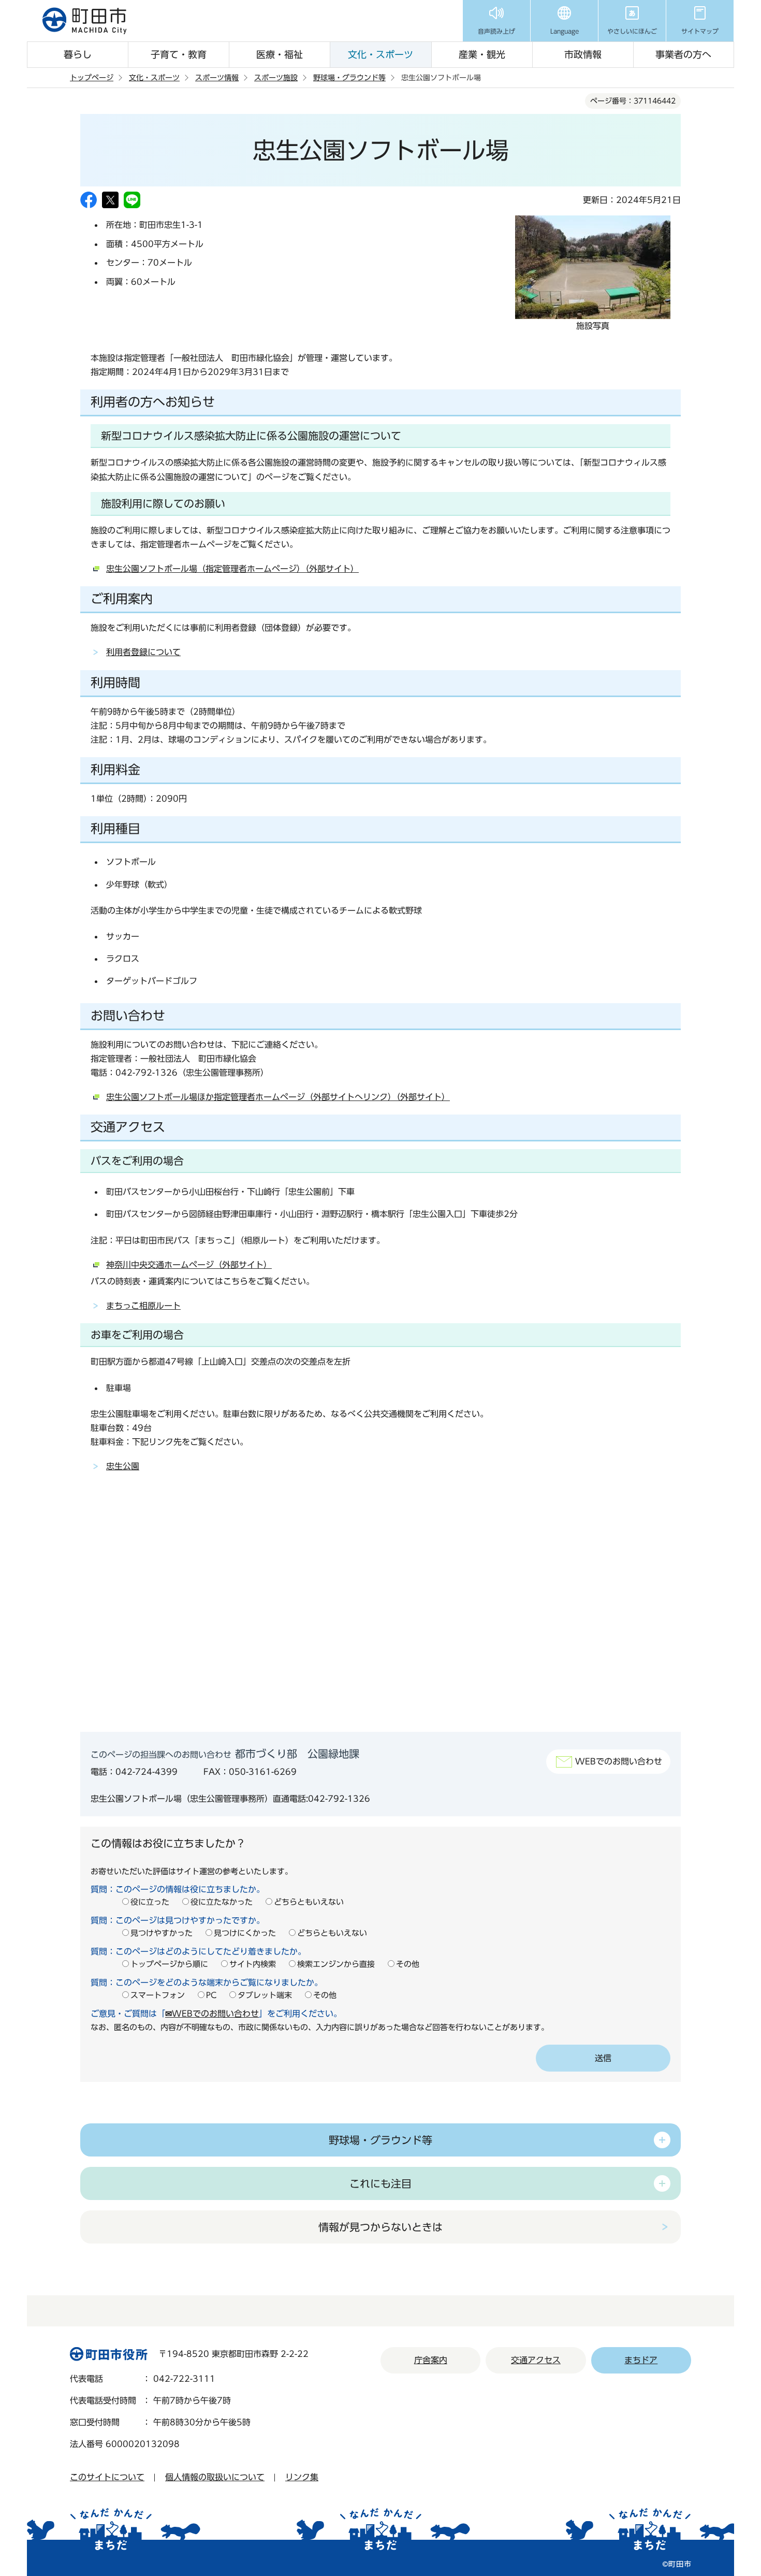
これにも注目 (380, 2183)
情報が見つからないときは (380, 2227)
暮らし (78, 54)
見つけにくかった (245, 1933)
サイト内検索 (253, 1964)
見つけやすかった (162, 1933)
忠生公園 (123, 1466)
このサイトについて (107, 2477)
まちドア (641, 2360)
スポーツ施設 (276, 78)
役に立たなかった (222, 1902)
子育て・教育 (179, 54)
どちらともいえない (309, 1902)
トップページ (92, 78)
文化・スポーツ (380, 54)
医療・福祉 (280, 54)
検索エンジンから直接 (336, 1964)
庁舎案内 (431, 2360)
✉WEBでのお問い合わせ (212, 2014)
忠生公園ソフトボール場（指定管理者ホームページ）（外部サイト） (232, 569)
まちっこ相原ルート (143, 1306)
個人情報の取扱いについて (215, 2477)
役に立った (150, 1902)
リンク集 (302, 2477)
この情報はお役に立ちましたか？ (168, 1843)
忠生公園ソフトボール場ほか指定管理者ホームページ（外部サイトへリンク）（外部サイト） (278, 1097)
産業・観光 (482, 54)
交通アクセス (536, 2360)
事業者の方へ (683, 54)
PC (211, 1995)
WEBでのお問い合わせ (619, 1761)
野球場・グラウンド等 (349, 78)
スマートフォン (158, 1995)
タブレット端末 (265, 1995)
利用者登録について (143, 652)
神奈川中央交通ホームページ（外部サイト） (189, 1265)
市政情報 (583, 54)
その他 (408, 1964)
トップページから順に (169, 1964)
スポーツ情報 (217, 78)
